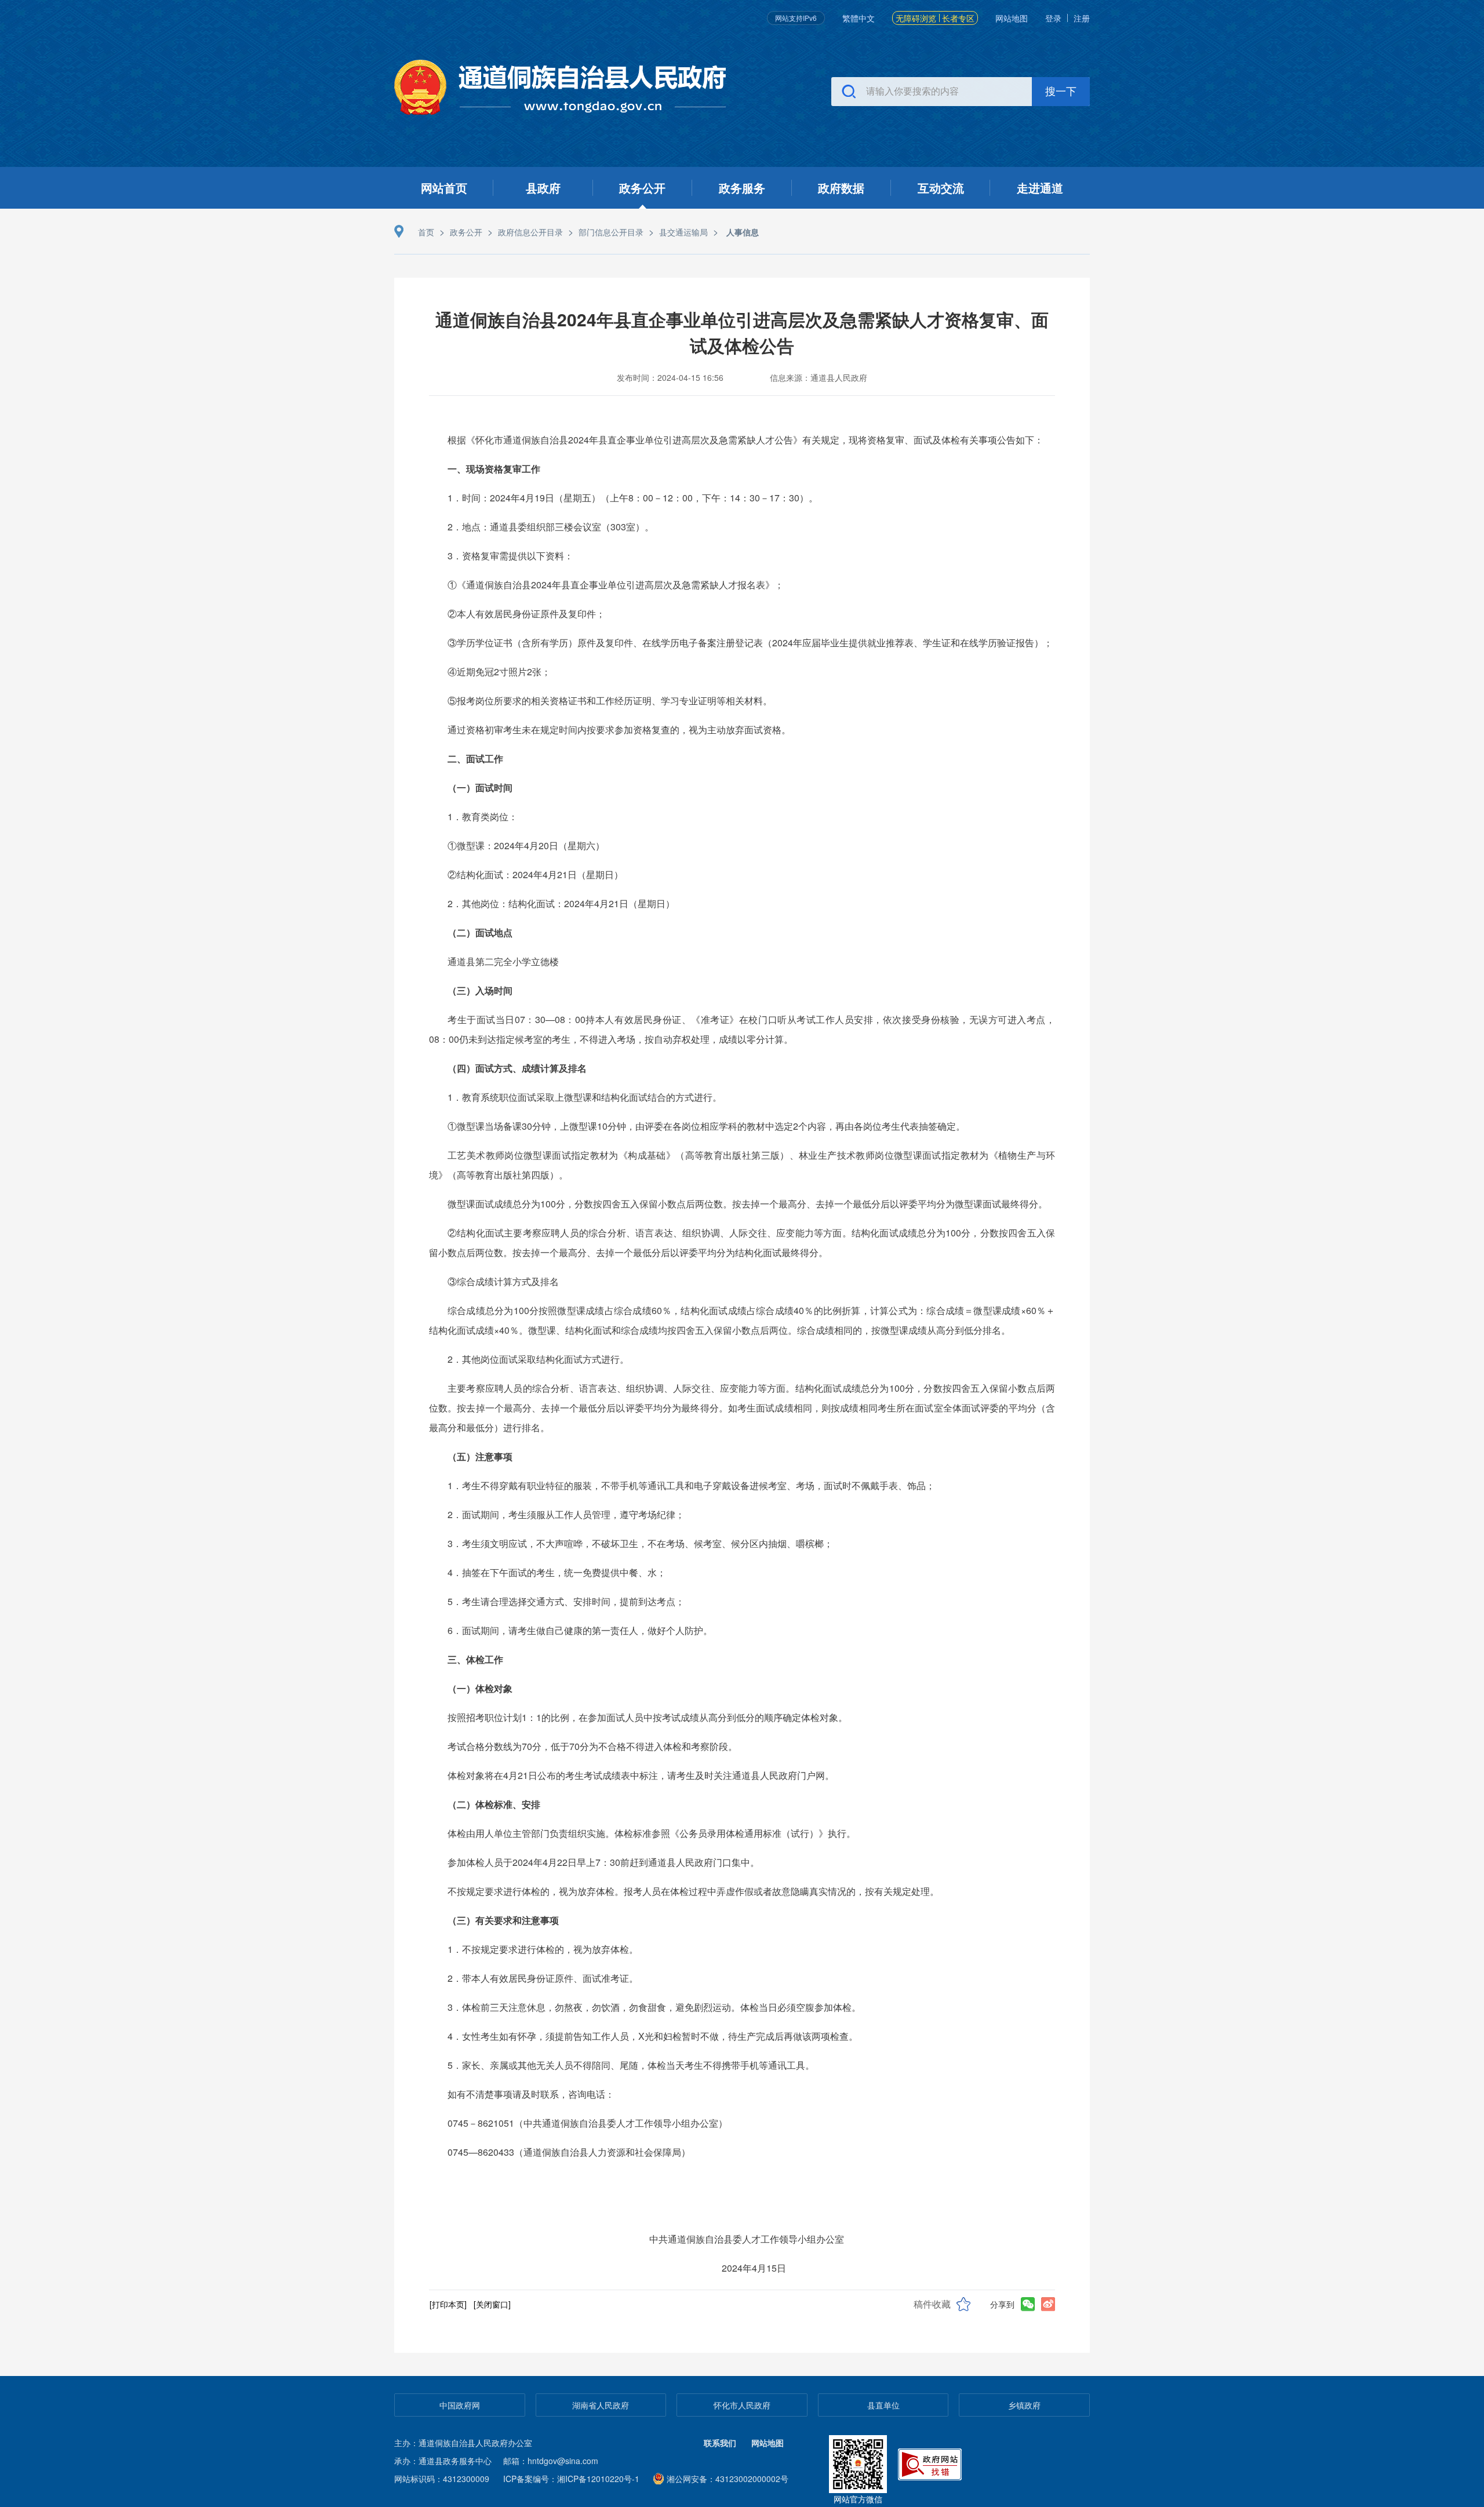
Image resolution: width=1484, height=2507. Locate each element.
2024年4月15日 (752, 2268)
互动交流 (941, 188)
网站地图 (1012, 18)
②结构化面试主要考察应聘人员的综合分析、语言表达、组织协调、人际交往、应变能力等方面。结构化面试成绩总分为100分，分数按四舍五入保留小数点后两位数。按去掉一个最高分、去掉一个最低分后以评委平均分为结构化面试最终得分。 (742, 1242)
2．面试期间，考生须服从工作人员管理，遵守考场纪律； (566, 1514)
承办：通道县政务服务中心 (443, 2461)
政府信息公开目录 (530, 232)
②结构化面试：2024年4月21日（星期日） (535, 874)
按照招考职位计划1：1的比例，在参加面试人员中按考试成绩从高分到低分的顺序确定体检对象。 (648, 1717)
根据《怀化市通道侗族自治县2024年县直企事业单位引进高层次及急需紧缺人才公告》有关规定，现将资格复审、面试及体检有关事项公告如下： (745, 440)
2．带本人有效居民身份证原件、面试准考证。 (543, 1978)
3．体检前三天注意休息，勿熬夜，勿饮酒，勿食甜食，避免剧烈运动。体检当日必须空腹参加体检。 (654, 2007)
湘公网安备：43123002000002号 (728, 2479)
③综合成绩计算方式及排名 (503, 1281)
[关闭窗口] (492, 2304)
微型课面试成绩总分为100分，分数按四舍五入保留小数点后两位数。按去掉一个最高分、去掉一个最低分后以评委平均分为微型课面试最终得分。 (748, 1204)
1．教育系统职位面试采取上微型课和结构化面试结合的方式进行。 (585, 1097)
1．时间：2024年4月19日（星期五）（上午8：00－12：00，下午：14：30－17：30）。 (633, 498)
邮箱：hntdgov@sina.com (551, 2461)
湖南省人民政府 (601, 2405)
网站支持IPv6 (796, 18)
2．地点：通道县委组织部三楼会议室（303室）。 (551, 527)
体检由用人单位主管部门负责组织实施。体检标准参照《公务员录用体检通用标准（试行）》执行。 (652, 1833)
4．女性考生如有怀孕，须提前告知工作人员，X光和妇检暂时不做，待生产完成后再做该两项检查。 (653, 2036)
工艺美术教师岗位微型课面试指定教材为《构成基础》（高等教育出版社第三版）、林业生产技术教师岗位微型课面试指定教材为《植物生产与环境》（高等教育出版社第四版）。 (742, 1165)
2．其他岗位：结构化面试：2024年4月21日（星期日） (561, 903)
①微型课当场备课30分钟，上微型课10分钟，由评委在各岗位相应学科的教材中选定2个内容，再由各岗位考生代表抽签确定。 (706, 1126)
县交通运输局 (683, 232)
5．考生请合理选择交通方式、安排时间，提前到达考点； (566, 1601)
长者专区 (958, 18)
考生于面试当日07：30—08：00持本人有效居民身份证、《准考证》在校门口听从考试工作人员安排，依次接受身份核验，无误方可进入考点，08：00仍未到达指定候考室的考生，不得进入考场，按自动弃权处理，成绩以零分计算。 (742, 1029)
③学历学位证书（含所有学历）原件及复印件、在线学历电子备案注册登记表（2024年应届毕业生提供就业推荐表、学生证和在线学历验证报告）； (750, 643)
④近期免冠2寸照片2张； (499, 672)
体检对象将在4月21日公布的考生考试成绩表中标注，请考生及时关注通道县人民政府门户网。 (641, 1775)
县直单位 (883, 2405)
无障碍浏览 (916, 18)
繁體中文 (859, 18)
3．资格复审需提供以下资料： (510, 556)
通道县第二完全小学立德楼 (503, 961)
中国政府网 (460, 2405)
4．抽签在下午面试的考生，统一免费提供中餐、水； (557, 1572)
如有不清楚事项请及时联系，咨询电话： (531, 2094)
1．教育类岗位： (483, 816)
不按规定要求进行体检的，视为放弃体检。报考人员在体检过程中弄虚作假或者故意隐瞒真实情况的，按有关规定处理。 (693, 1891)
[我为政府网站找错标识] (931, 2463)
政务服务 (742, 188)
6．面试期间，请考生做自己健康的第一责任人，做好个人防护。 (580, 1630)
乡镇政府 (1024, 2405)
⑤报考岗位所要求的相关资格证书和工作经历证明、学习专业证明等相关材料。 (610, 701)
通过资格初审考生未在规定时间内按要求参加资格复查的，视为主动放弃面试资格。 (619, 729)
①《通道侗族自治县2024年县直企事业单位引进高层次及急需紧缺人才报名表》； (616, 585)
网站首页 (444, 188)
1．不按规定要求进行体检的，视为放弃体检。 (543, 1949)
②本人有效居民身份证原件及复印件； (526, 614)
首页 (426, 232)
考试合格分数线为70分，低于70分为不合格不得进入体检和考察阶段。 (592, 1746)
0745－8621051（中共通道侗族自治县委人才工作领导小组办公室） (588, 2123)
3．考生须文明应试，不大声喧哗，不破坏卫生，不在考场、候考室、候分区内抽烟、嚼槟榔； (640, 1543)
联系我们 (720, 2443)
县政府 (543, 188)
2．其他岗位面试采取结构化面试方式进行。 (538, 1359)
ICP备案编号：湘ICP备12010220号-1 (571, 2479)
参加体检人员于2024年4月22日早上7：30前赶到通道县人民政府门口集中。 (603, 1862)
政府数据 (841, 188)
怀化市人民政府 (742, 2405)
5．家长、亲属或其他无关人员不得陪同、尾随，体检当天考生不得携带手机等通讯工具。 (631, 2065)
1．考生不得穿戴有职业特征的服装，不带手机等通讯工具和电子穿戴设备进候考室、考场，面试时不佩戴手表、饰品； (691, 1485)
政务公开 (642, 188)
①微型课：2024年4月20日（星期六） (526, 845)
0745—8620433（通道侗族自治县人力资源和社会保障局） (569, 2152)
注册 (1082, 18)
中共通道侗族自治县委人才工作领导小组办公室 (751, 2239)
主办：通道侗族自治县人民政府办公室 (463, 2443)
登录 (1053, 18)
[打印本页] (448, 2304)
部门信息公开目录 (611, 232)
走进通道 (1040, 188)
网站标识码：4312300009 (442, 2479)
